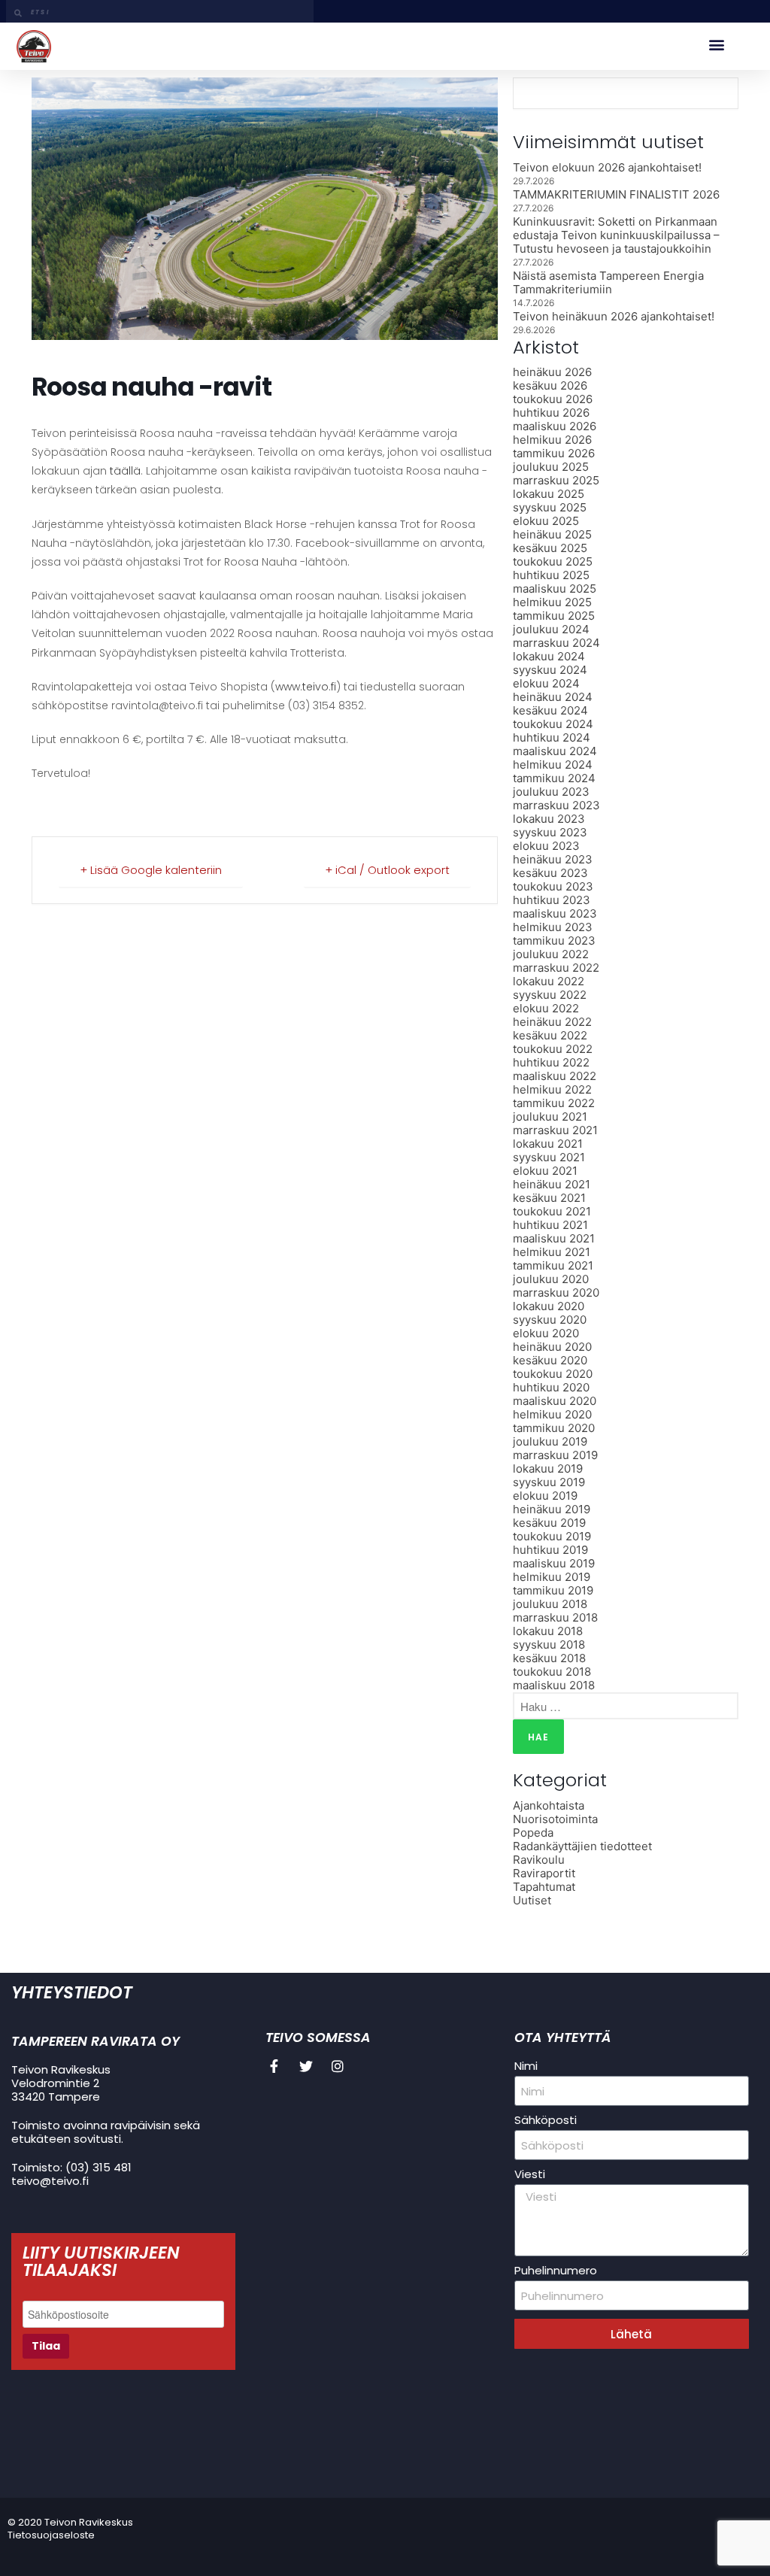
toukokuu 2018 (552, 1672)
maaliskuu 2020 (555, 1401)
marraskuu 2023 (556, 805)
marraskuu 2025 (556, 480)
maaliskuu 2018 (554, 1685)
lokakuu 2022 (549, 981)
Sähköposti (546, 2120)
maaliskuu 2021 (554, 1238)
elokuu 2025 (546, 521)
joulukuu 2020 (551, 1279)
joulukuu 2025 (551, 467)
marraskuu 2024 (556, 643)
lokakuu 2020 (549, 1306)
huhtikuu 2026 (551, 413)
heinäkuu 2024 (553, 697)
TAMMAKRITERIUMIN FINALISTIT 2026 (616, 194)
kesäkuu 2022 (550, 1035)
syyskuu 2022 (550, 995)
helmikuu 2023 (553, 927)
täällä (125, 471)
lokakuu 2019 (548, 1469)
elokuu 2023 (546, 846)
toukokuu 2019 (552, 1536)
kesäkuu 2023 (550, 873)
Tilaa (46, 2346)
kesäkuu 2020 (550, 1360)
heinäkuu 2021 (552, 1184)
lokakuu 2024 (549, 656)
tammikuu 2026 (554, 453)
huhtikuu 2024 (552, 737)
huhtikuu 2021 (550, 1225)
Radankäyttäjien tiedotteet (582, 1846)
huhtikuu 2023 (552, 900)
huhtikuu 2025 (551, 575)
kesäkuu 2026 (550, 385)
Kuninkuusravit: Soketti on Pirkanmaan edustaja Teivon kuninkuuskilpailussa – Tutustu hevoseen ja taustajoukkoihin (616, 235)
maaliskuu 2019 (554, 1563)
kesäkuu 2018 (549, 1658)
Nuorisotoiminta (555, 1819)
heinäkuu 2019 (552, 1509)
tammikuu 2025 (554, 616)
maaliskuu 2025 (555, 589)
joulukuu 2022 (551, 954)
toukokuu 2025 (553, 561)
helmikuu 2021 (552, 1252)
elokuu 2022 (546, 1008)
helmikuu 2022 (552, 1089)
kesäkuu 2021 (549, 1198)
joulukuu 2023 (551, 792)
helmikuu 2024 (553, 765)
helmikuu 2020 (552, 1414)
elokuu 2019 (545, 1496)
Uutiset (532, 1900)
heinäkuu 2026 (552, 372)
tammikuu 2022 (554, 1103)
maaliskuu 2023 (555, 913)
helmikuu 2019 (552, 1577)
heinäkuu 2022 (552, 1022)
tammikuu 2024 (554, 778)
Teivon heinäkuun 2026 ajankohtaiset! (614, 316)
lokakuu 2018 (548, 1631)
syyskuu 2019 (549, 1482)
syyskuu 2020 (550, 1320)
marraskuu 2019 (555, 1455)
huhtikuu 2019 (550, 1550)
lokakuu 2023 (549, 819)
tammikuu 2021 (553, 1265)
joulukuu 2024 (551, 629)
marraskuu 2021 (555, 1130)
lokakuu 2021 (548, 1144)
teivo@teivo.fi (50, 2181)
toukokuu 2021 (552, 1211)
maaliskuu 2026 (555, 426)
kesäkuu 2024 (550, 710)
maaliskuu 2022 (555, 1076)
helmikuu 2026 (552, 440)
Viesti (530, 2174)
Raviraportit (544, 1873)
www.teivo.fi (306, 687)
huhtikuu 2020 (551, 1387)
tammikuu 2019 (553, 1590)
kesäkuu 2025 (550, 548)
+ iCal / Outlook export (387, 870)
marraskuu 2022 (556, 968)
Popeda (533, 1833)
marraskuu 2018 (555, 1617)
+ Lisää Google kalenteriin (151, 870)
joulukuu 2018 (550, 1604)
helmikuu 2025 (552, 602)
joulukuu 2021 (550, 1117)
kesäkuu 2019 (549, 1523)
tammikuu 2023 (554, 941)
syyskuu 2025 (550, 507)
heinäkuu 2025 (552, 534)
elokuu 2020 (546, 1333)
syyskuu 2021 (549, 1157)
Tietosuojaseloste (51, 2535)
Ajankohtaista (549, 1805)
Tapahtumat (544, 1887)
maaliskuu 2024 (555, 751)
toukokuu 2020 (553, 1374)
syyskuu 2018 (549, 1645)
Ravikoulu (539, 1860)
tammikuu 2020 (554, 1428)
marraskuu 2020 (556, 1293)
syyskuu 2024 (550, 670)
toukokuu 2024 (553, 724)
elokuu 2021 (545, 1171)
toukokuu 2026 (553, 399)
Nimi (526, 2066)
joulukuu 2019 (550, 1441)
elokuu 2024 (546, 683)
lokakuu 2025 (549, 494)
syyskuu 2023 (550, 832)
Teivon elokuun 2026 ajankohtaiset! (607, 167)
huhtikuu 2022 (551, 1062)
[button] (716, 45)
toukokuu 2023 (553, 886)
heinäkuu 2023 (553, 859)
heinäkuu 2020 (552, 1347)
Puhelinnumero (556, 2271)
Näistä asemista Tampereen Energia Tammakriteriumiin (608, 282)
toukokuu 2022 (553, 1049)
